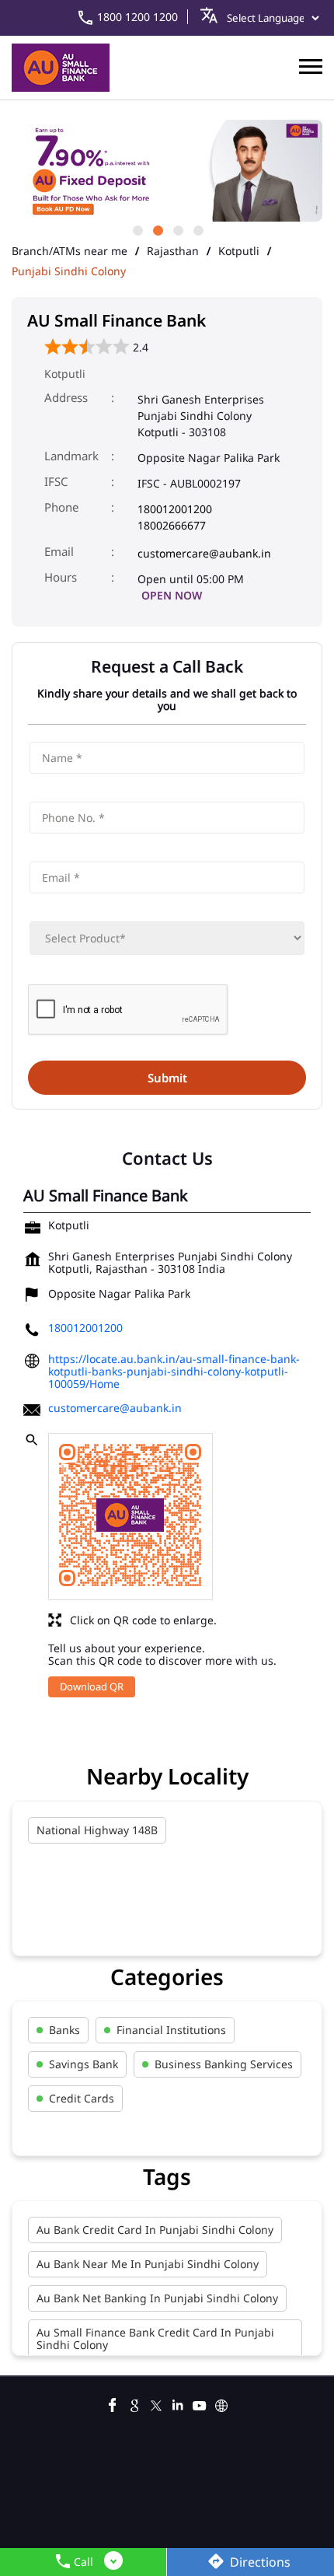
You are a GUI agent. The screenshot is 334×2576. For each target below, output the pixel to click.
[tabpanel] (167, 171)
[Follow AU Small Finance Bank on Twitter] (156, 2403)
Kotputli (239, 251)
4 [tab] (197, 229)
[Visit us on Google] (134, 2403)
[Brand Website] (221, 2403)
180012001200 (175, 509)
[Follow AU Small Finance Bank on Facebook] (113, 2403)
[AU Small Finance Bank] (61, 68)
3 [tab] (177, 229)
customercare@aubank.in (204, 553)
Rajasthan (173, 251)
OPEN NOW (172, 595)
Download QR (92, 1686)
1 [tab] (137, 229)
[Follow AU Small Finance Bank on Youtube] (200, 2403)
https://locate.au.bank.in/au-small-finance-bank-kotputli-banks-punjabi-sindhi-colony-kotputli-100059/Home (174, 1371)
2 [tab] (157, 229)
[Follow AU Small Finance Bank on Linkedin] (178, 2403)
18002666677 (172, 525)
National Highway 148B (97, 1830)
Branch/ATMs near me (70, 251)
